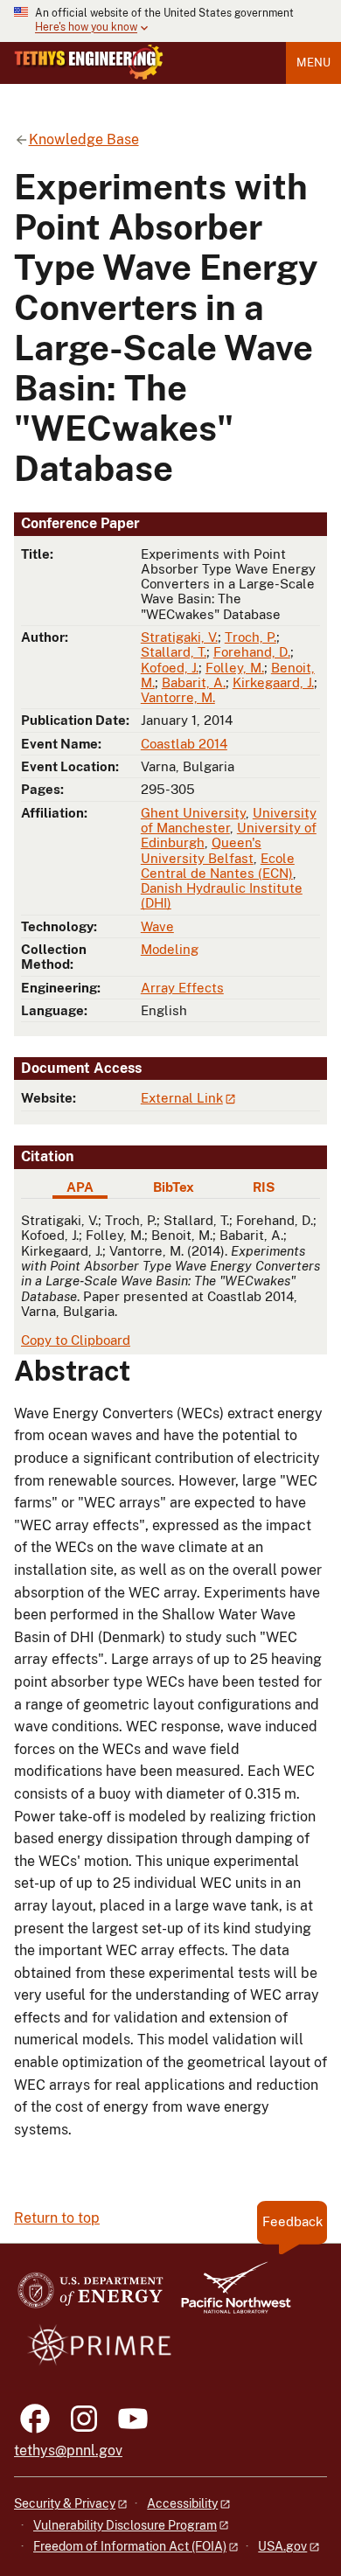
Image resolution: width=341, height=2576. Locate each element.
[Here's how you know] (170, 21)
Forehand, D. (252, 652)
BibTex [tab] (174, 1187)
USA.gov (282, 2546)
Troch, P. (251, 637)
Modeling (170, 949)
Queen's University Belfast (201, 850)
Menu (313, 63)
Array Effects (182, 988)
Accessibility (182, 2503)
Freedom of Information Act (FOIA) (130, 2546)
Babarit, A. (194, 682)
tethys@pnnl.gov (68, 2451)
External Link (182, 1098)
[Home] (89, 62)
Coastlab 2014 (184, 744)
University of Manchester (229, 820)
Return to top (57, 2218)
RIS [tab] (264, 1187)
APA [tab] (80, 1187)
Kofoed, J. (170, 668)
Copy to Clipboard (76, 1340)
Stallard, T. (174, 652)
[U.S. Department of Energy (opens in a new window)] (90, 2296)
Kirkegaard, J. (273, 682)
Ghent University (193, 813)
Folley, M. (235, 668)
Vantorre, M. (178, 697)
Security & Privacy (65, 2503)
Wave (157, 926)
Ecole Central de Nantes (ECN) (218, 866)
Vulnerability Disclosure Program (125, 2525)
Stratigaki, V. (179, 637)
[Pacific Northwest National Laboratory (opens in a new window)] (229, 2296)
